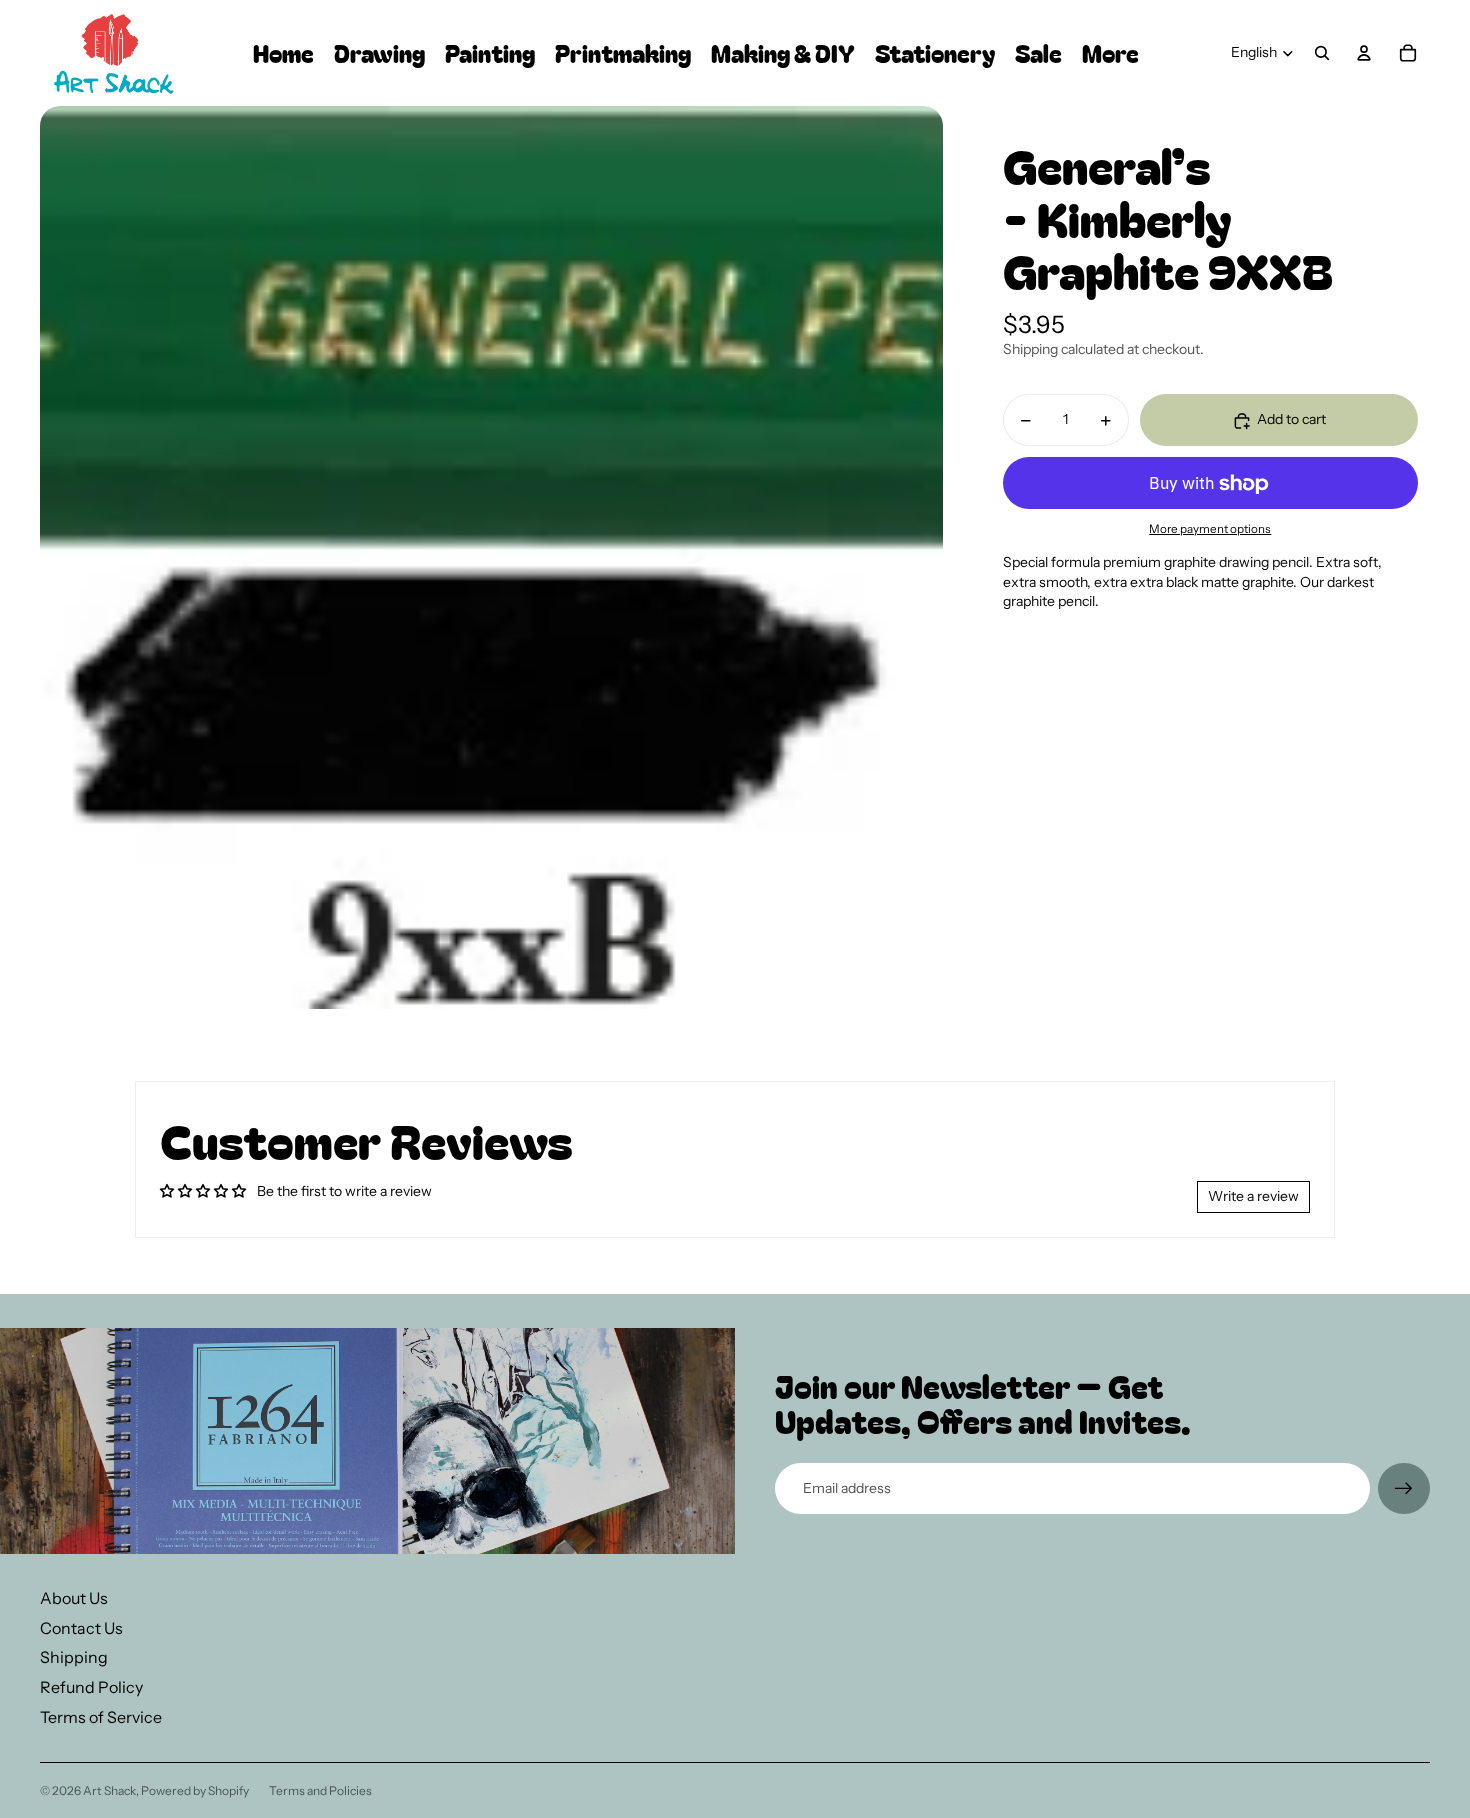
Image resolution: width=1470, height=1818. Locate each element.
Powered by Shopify (195, 1790)
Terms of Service (101, 1717)
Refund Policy (91, 1687)
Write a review (1253, 1196)
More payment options (1210, 529)
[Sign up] (1404, 1489)
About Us (74, 1598)
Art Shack (109, 1790)
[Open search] (1322, 53)
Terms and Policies (320, 1790)
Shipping (74, 1657)
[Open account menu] (1364, 53)
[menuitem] (1110, 53)
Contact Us (81, 1628)
